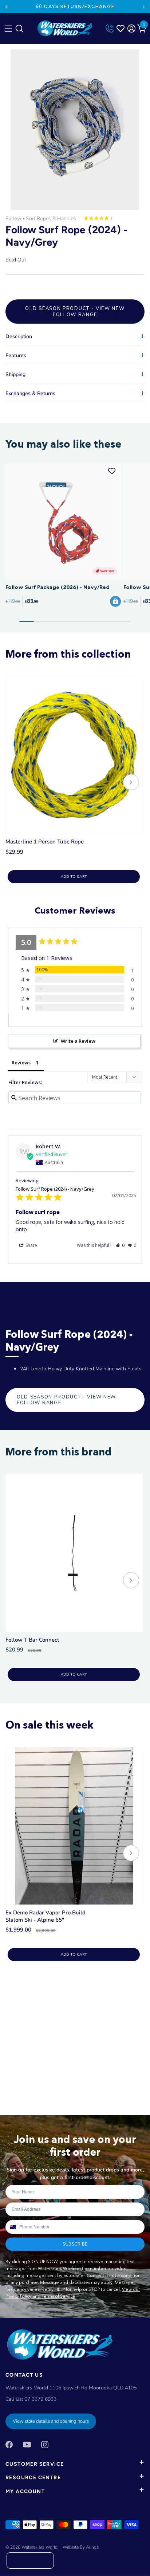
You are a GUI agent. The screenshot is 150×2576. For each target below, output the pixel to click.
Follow (13, 219)
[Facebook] (9, 2444)
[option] (75, 130)
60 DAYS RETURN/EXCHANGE (75, 6)
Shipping (15, 374)
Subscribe (75, 2244)
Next (144, 7)
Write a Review (78, 1041)
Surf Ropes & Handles (51, 219)
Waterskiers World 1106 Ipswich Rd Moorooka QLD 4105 (71, 2388)
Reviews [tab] (21, 1063)
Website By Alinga (81, 2547)
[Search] (19, 30)
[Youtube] (27, 2444)
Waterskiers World (40, 2547)
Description (19, 336)
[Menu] (7, 27)
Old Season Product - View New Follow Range (75, 311)
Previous (6, 7)
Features (16, 355)
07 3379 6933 (40, 2399)
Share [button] (31, 1245)
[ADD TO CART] (115, 601)
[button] (120, 1245)
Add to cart (74, 877)
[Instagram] (45, 2444)
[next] (131, 783)
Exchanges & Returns (30, 393)
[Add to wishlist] (112, 471)
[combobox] (12, 2227)
